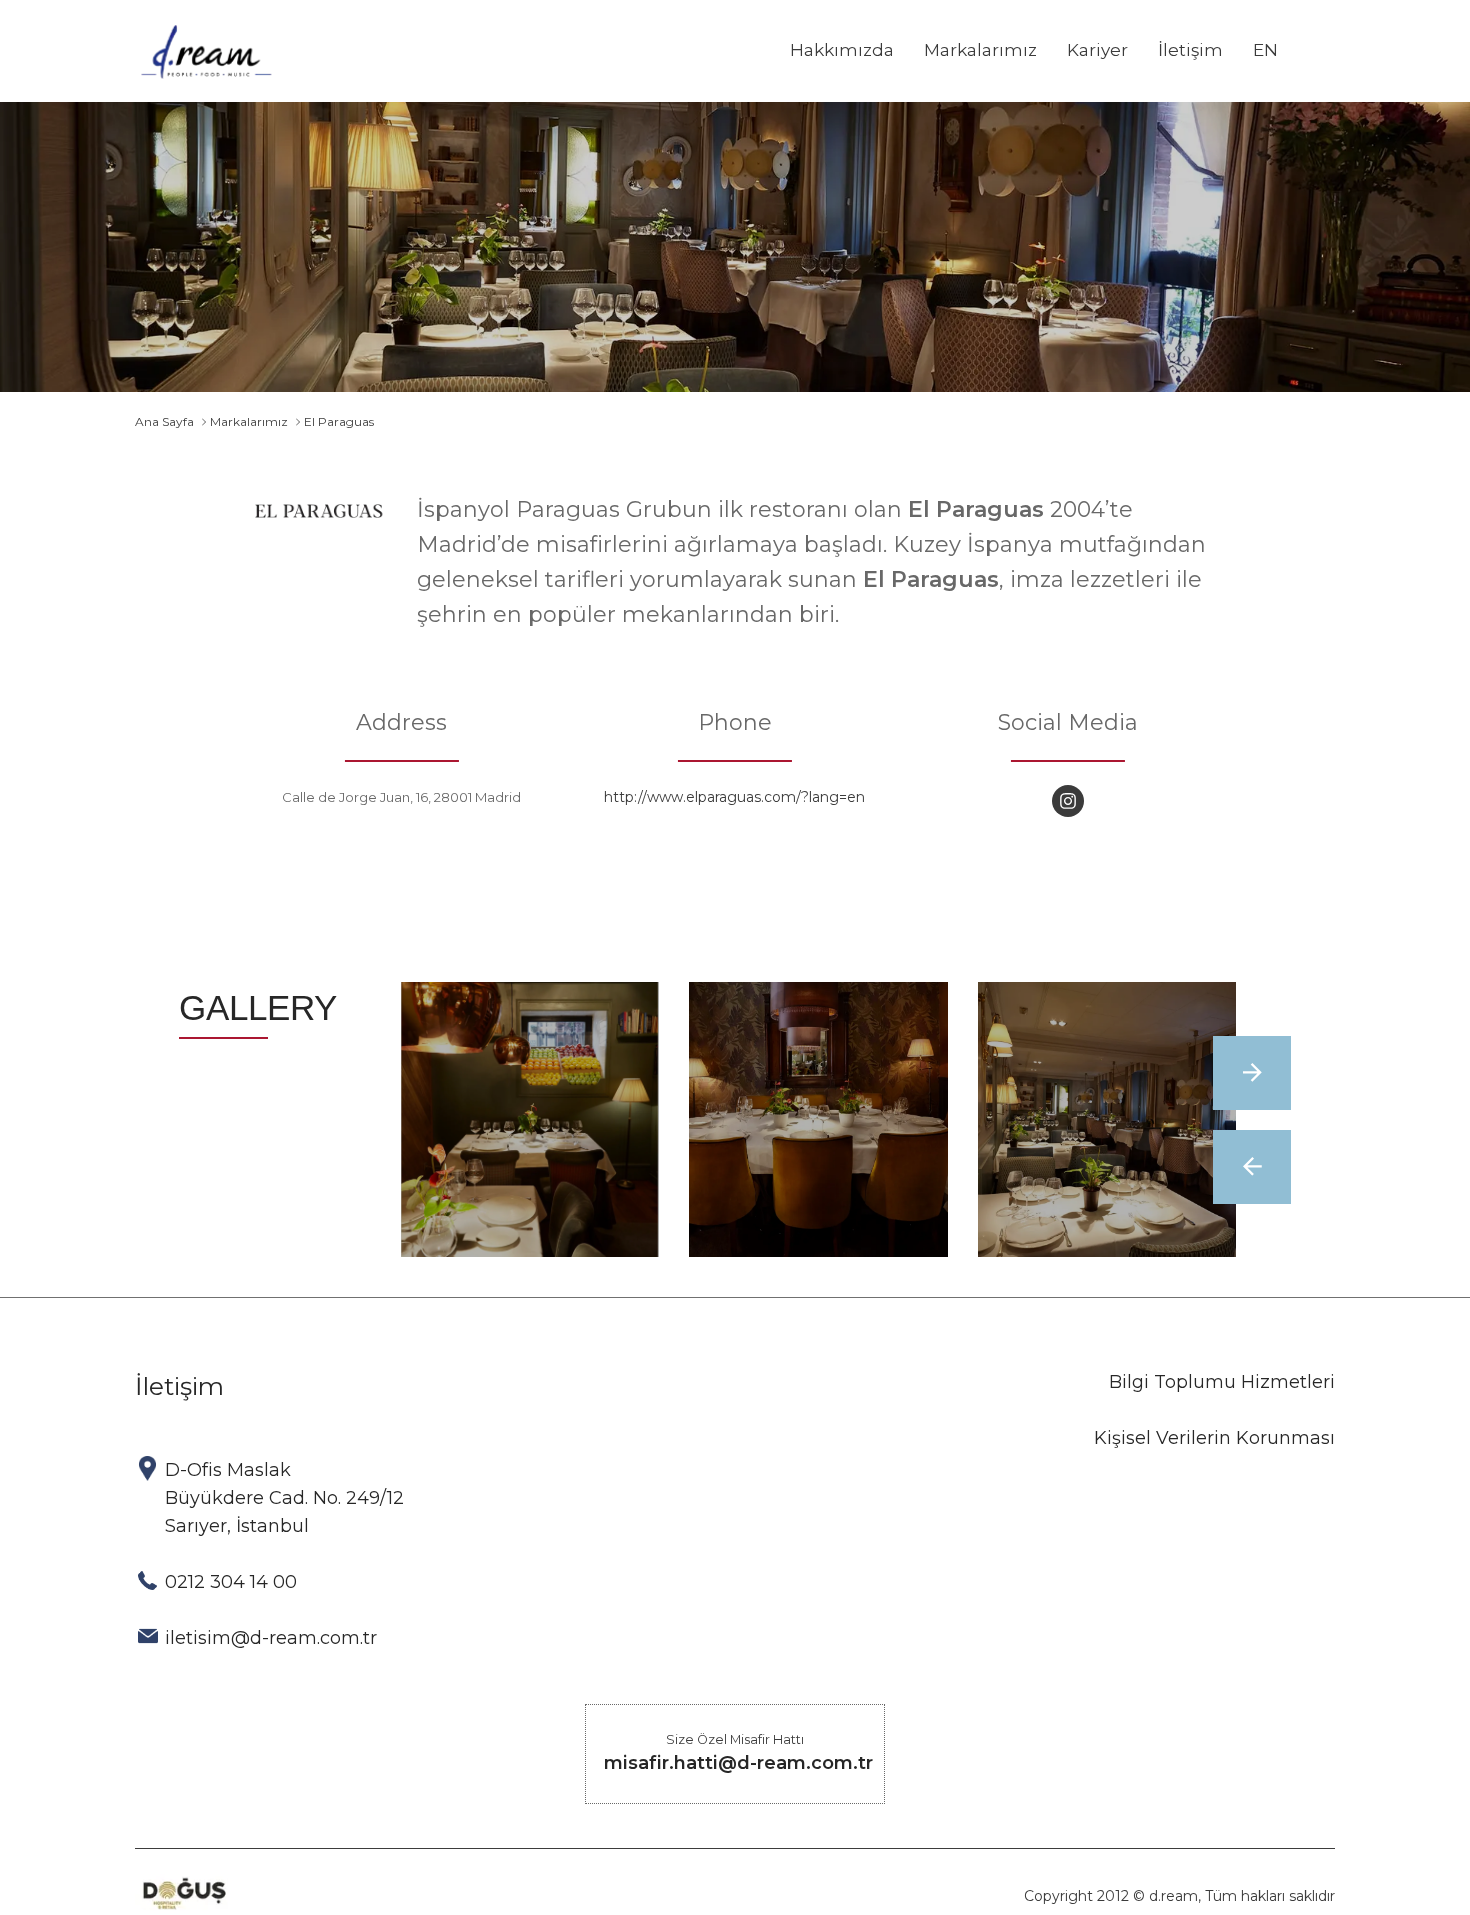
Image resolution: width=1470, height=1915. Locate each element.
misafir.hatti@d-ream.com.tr (738, 1763)
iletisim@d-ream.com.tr (271, 1638)
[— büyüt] (530, 1119)
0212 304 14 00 (231, 1582)
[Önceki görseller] (1252, 1167)
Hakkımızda (842, 50)
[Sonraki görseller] (1252, 1073)
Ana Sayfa (164, 421)
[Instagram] (1068, 801)
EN (1265, 50)
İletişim (1190, 50)
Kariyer (1097, 50)
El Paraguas (339, 421)
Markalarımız (980, 50)
